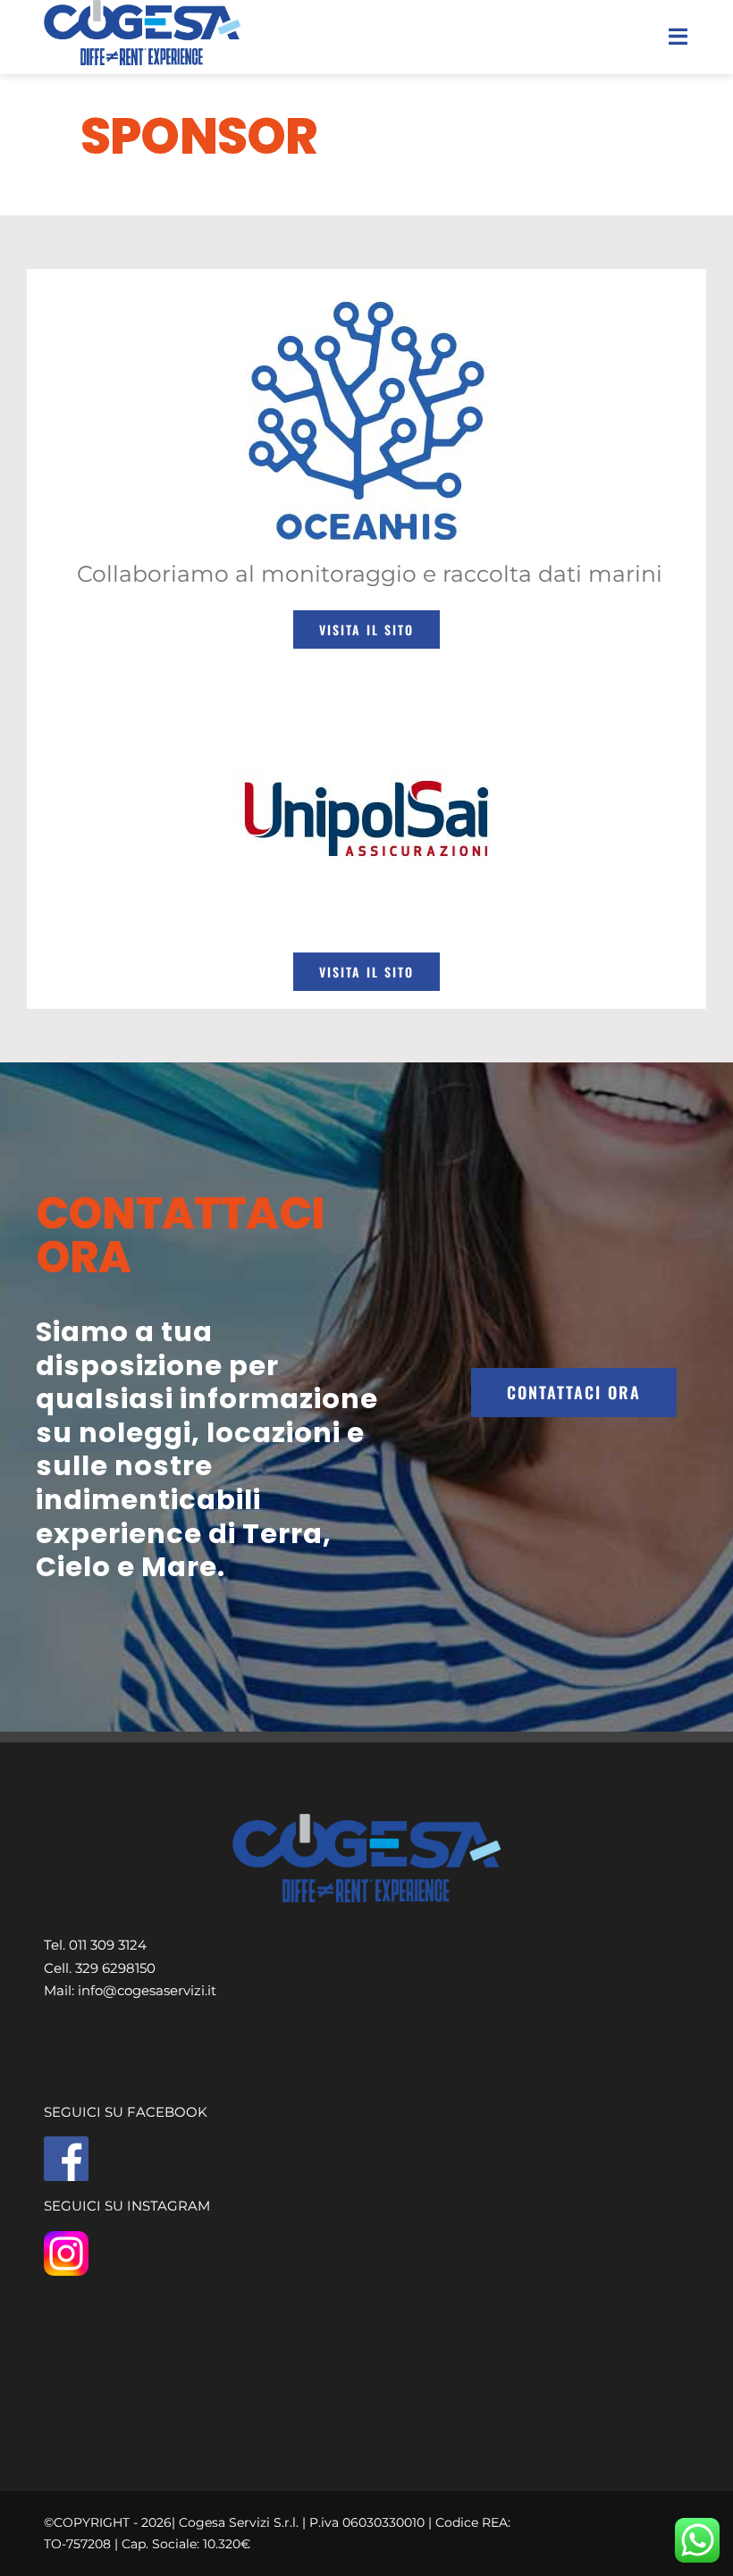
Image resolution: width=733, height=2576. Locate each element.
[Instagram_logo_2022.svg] (66, 2238)
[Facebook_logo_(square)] (66, 2143)
